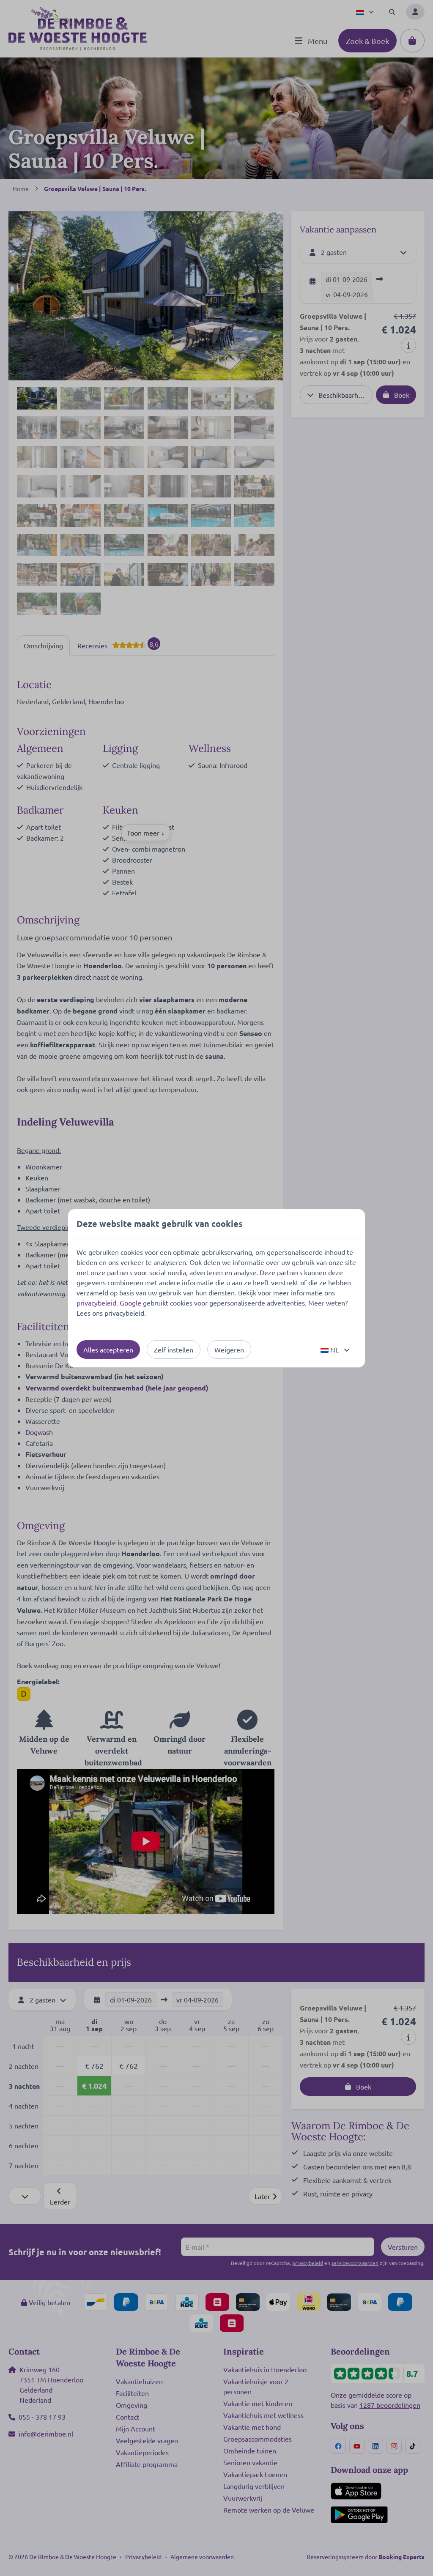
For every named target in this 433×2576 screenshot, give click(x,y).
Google (130, 1303)
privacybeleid (96, 1303)
